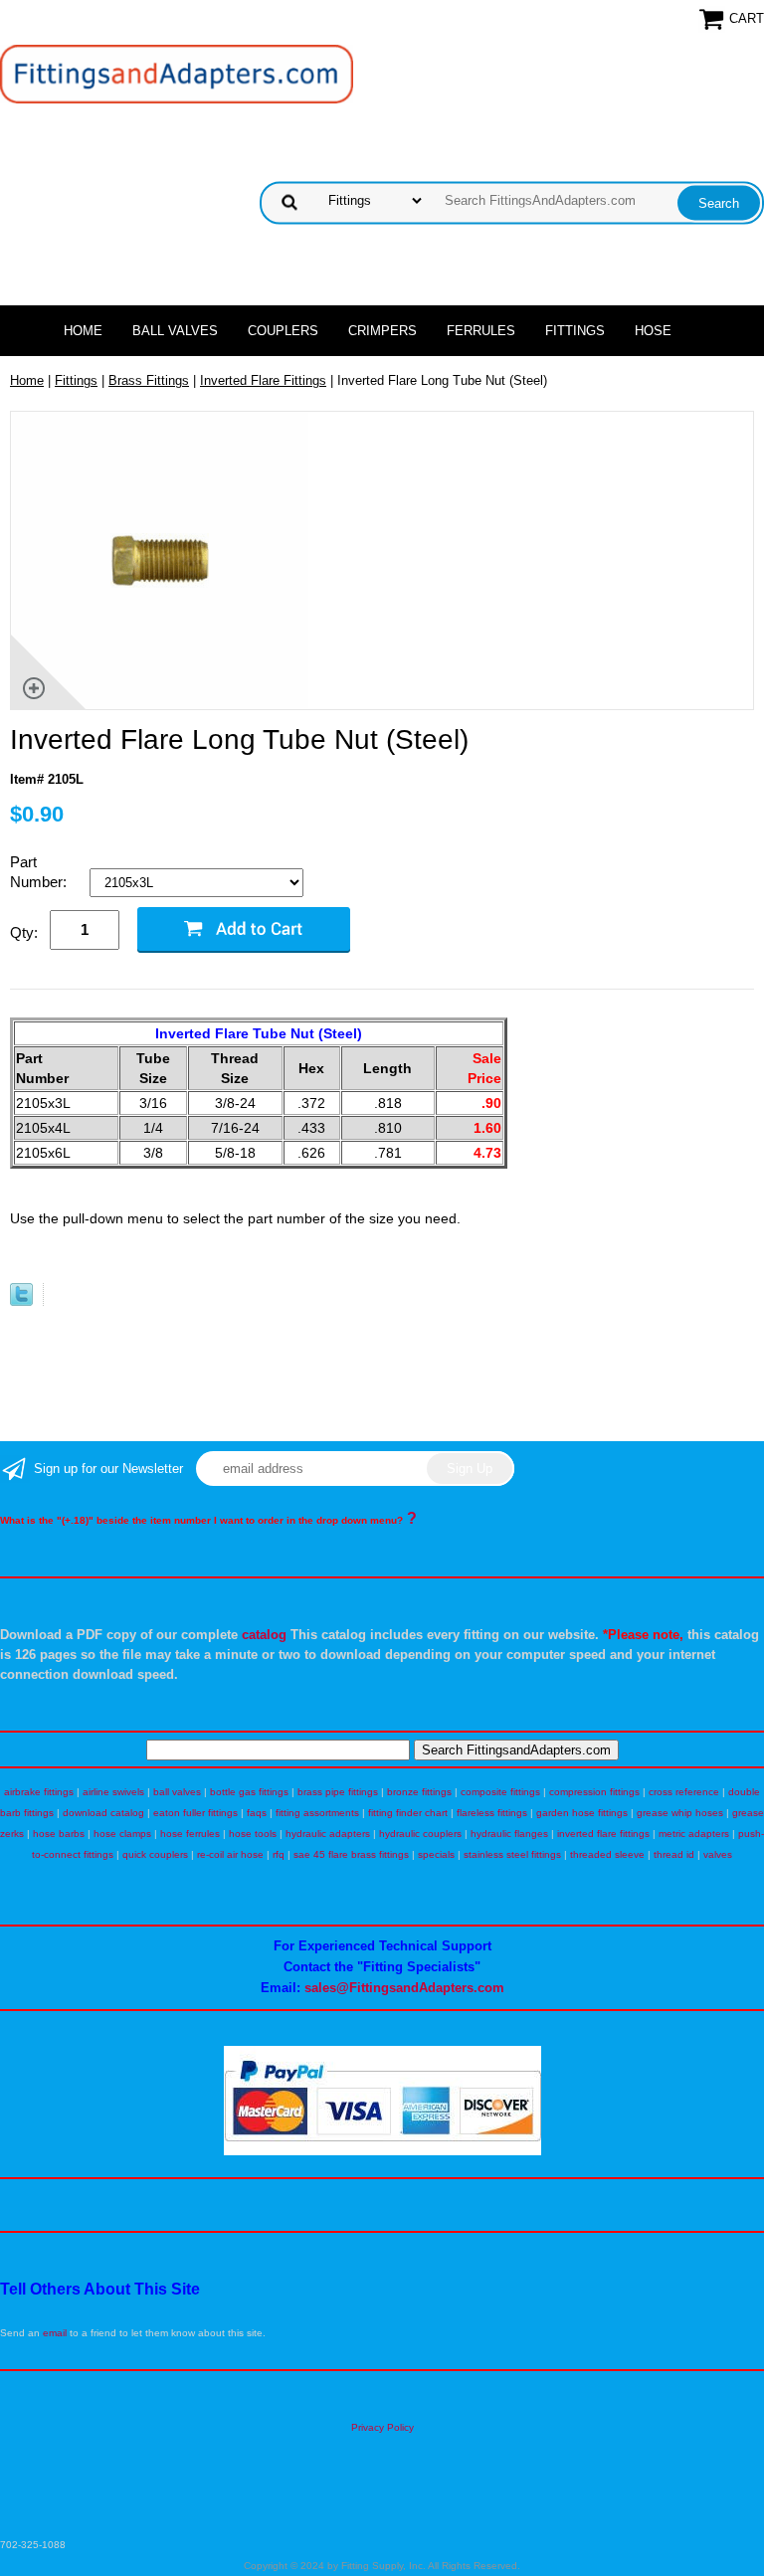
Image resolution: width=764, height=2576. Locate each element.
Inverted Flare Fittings (263, 380)
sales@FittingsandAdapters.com (404, 1988)
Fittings (575, 331)
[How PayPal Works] (382, 2152)
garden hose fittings (582, 1813)
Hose (653, 331)
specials (436, 1854)
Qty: (24, 932)
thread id (674, 1854)
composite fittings (500, 1792)
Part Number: (40, 872)
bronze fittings (419, 1792)
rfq (279, 1854)
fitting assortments (317, 1813)
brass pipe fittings (338, 1792)
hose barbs (59, 1834)
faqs (257, 1813)
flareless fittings (492, 1813)
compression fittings (594, 1792)
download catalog (103, 1813)
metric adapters (694, 1834)
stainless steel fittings (512, 1854)
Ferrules (481, 331)
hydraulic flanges (509, 1834)
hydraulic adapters (328, 1834)
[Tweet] (21, 1301)
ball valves (177, 1792)
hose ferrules (190, 1834)
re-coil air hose (230, 1854)
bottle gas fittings (249, 1792)
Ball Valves (175, 331)
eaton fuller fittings (195, 1813)
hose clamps (122, 1834)
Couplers (283, 331)
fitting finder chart (408, 1813)
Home (83, 331)
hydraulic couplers (420, 1834)
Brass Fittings (149, 380)
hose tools (253, 1834)
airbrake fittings (39, 1792)
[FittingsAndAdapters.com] (177, 73)
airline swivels (113, 1792)
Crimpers (382, 331)
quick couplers (155, 1854)
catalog (264, 1635)
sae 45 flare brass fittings (351, 1854)
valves (718, 1854)
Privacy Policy (382, 2427)
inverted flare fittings (603, 1834)
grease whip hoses (680, 1813)
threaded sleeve (607, 1854)
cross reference (684, 1792)
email (55, 2333)
